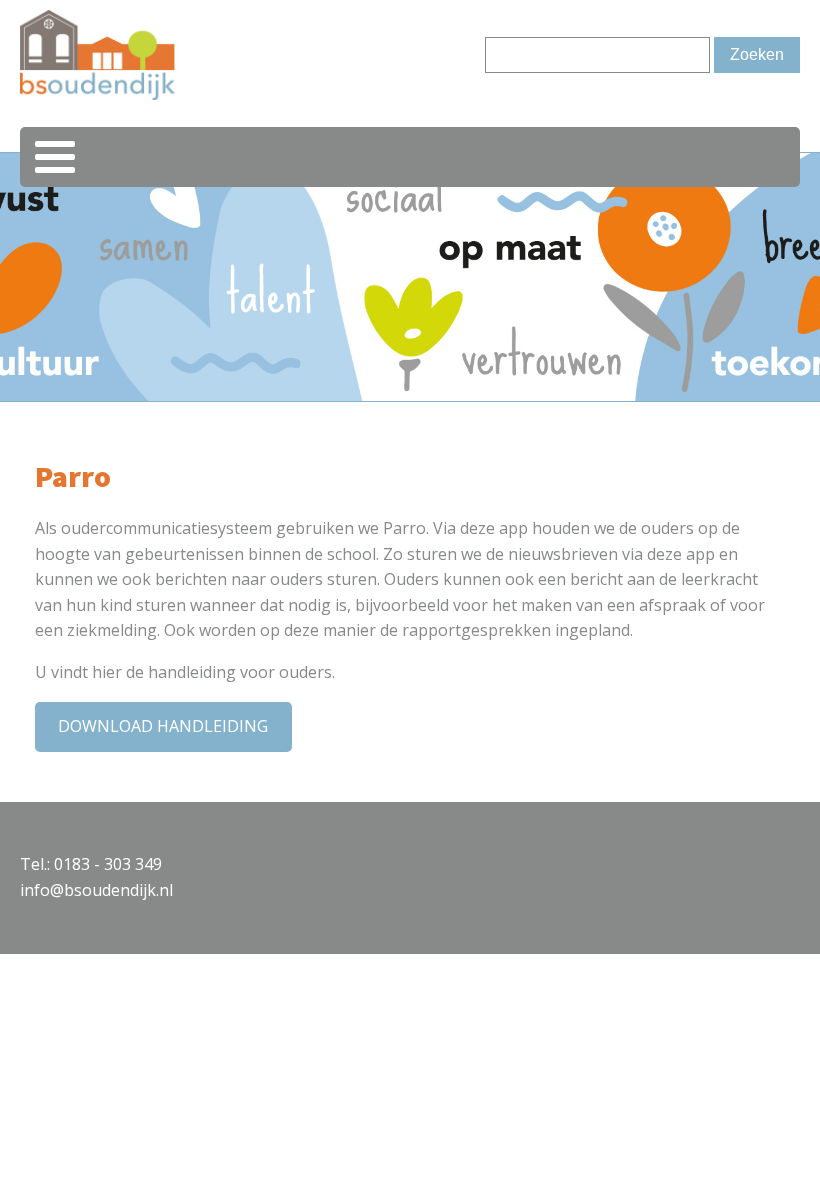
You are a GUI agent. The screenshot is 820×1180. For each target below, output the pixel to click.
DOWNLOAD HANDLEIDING (163, 726)
